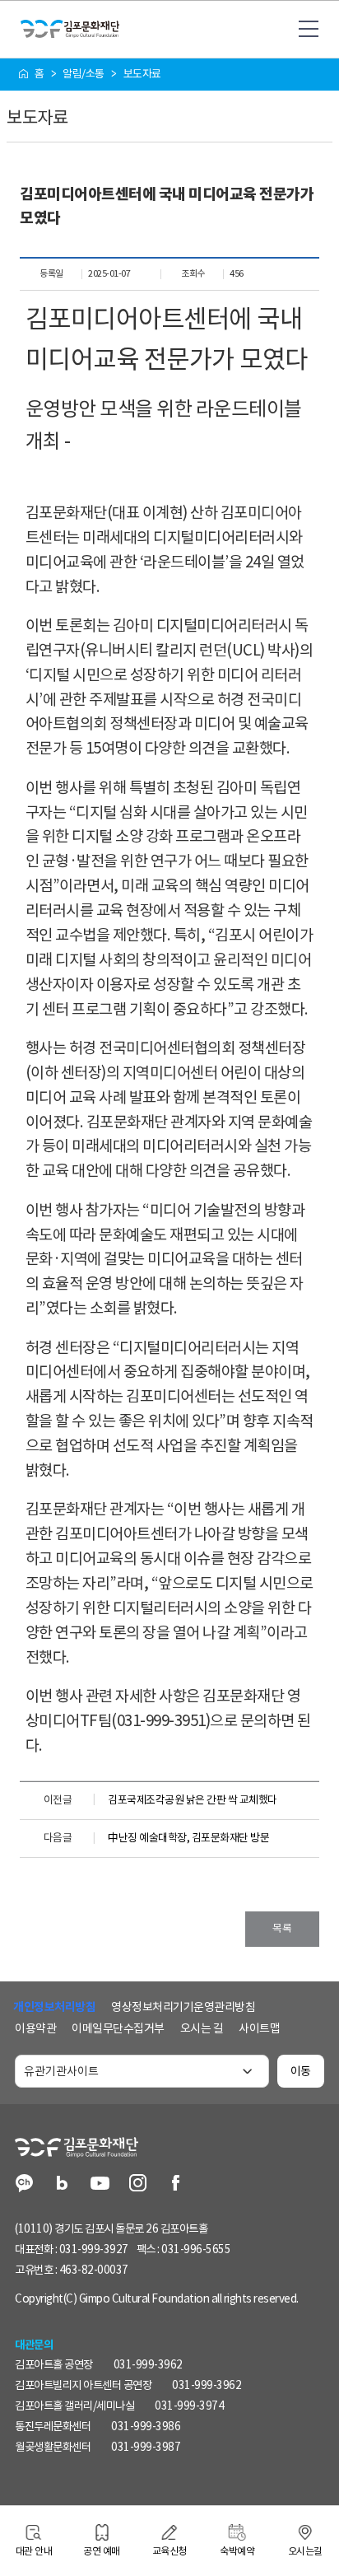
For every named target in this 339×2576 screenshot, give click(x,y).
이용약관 (35, 2028)
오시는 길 (202, 2028)
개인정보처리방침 (54, 2007)
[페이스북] (176, 2184)
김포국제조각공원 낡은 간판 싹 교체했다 (193, 1800)
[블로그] (62, 2184)
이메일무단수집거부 (118, 2028)
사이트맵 (259, 2028)
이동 (301, 2071)
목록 (282, 1928)
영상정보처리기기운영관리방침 (183, 2007)
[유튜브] (100, 2184)
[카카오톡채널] (24, 2184)
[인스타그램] (138, 2184)
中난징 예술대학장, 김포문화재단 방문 (188, 1838)
